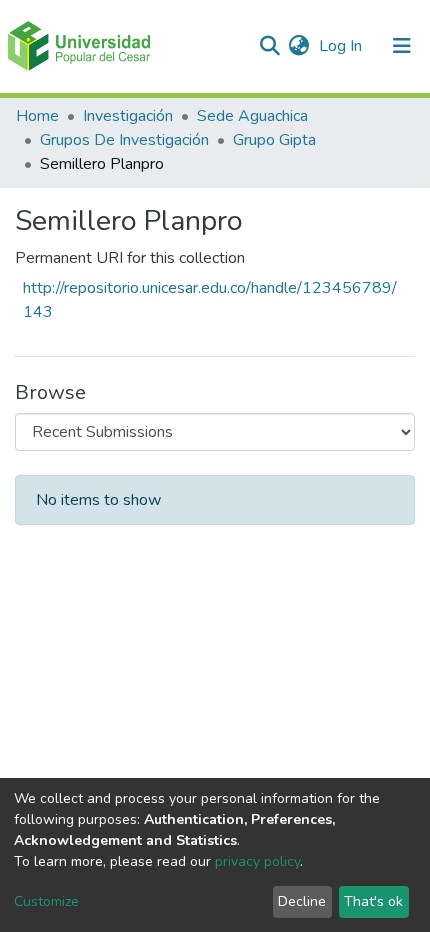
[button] (298, 46)
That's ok (373, 901)
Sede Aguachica (252, 116)
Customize (46, 901)
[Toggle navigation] (402, 46)
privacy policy (257, 861)
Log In (342, 46)
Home (37, 116)
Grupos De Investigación (124, 140)
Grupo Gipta (274, 140)
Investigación (128, 116)
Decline (302, 901)
